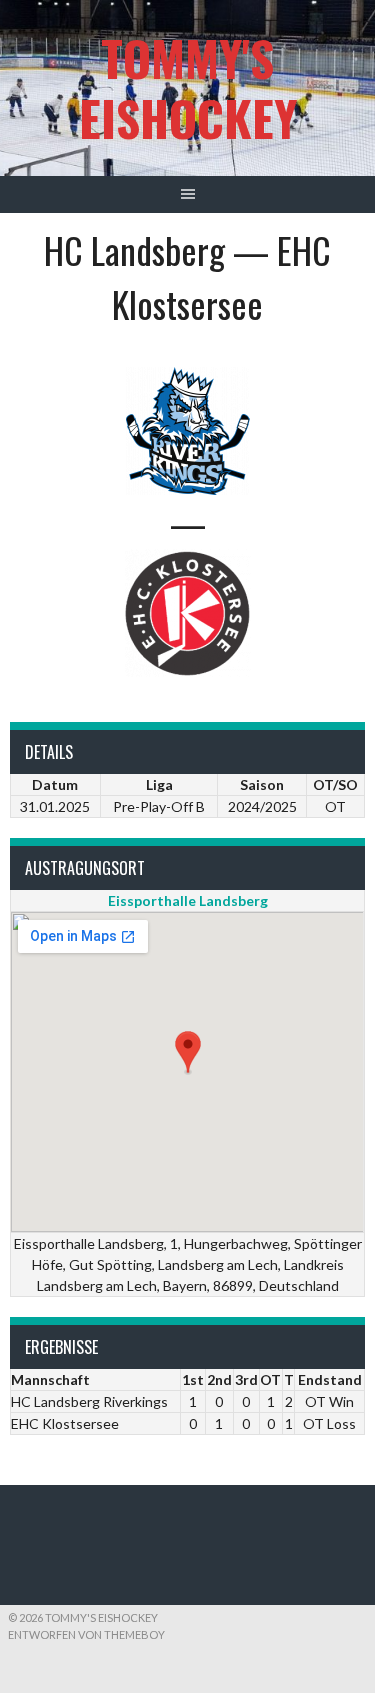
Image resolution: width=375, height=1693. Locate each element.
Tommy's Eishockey (188, 87)
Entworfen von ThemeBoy (86, 1634)
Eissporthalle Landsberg (188, 900)
